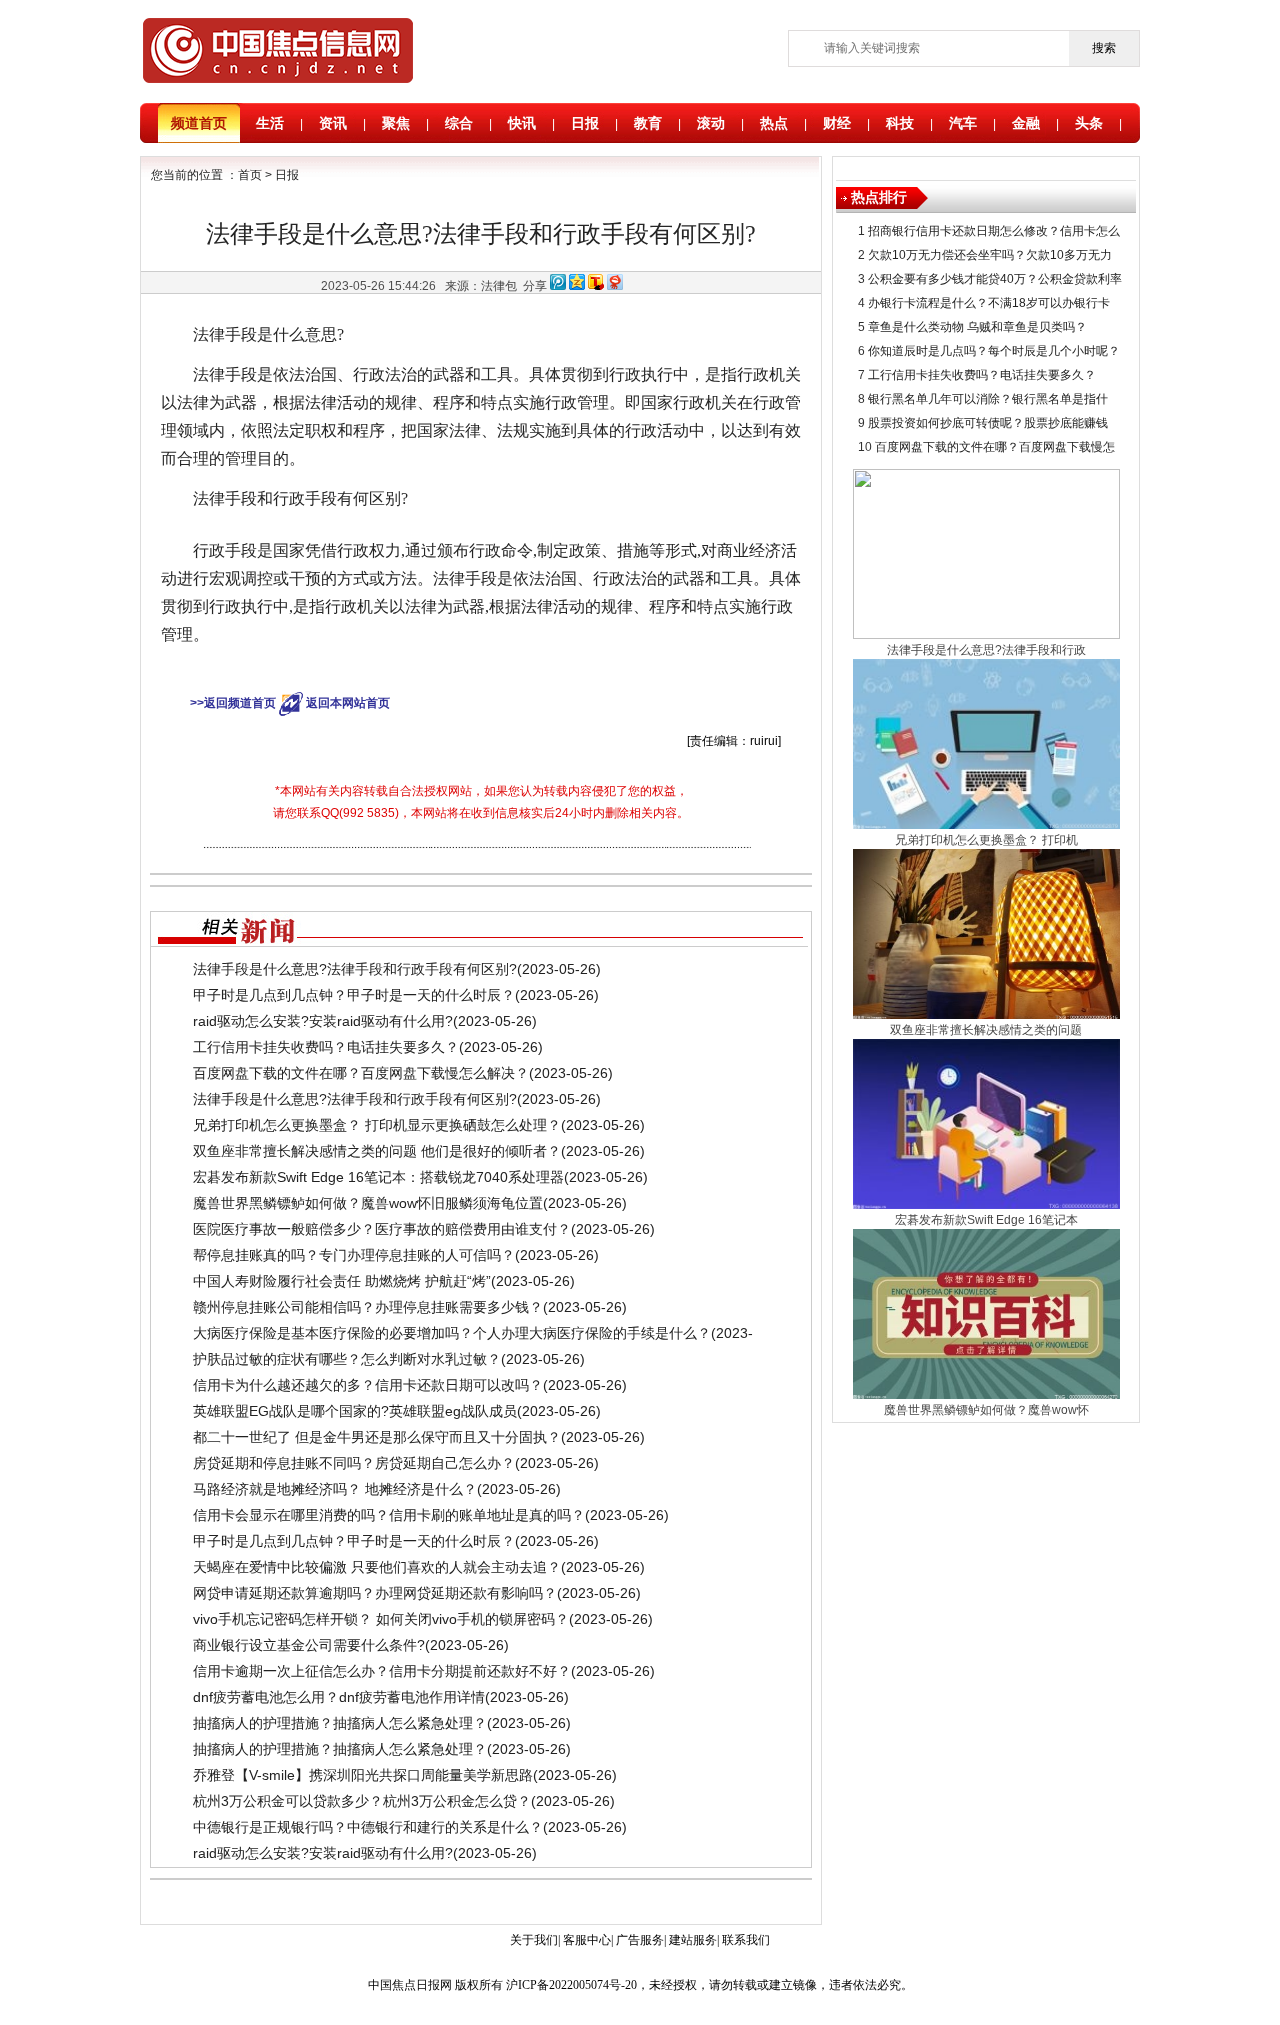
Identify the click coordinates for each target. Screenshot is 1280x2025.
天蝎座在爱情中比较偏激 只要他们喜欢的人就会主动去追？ (377, 1567)
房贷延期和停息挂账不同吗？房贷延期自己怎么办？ (354, 1463)
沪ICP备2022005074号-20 (571, 1985)
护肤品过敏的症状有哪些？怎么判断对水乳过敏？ (347, 1359)
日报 (585, 123)
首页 (250, 175)
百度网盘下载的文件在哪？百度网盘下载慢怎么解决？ (361, 1073)
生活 (270, 123)
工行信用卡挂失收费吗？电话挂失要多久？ (326, 1047)
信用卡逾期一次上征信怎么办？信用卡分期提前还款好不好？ (382, 1671)
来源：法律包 (481, 286)
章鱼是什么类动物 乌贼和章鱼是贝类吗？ (977, 327)
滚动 (711, 123)
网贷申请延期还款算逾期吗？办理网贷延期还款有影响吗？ (375, 1593)
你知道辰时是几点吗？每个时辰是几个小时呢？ (994, 351)
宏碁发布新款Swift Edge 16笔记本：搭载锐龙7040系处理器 (378, 1177)
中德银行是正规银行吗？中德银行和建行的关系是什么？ (368, 1827)
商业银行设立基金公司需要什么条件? (309, 1645)
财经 (837, 123)
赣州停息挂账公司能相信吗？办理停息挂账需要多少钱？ (368, 1307)
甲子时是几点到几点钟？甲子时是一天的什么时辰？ (354, 995)
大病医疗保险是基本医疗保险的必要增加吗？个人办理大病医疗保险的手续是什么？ (452, 1333)
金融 (1026, 123)
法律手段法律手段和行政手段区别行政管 (507, 669)
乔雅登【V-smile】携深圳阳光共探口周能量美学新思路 (363, 1775)
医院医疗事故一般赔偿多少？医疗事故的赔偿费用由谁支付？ (382, 1229)
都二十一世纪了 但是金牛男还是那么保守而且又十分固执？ (377, 1437)
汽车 (963, 123)
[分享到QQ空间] (577, 286)
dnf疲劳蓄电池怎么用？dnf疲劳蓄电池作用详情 (339, 1697)
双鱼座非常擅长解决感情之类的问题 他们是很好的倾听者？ (377, 1151)
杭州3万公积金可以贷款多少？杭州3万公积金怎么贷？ (362, 1801)
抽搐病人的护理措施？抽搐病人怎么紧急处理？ (340, 1723)
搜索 (1104, 48)
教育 (648, 123)
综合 (459, 123)
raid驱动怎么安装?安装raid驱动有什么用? (323, 1021)
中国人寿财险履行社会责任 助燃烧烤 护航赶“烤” (342, 1281)
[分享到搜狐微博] (596, 286)
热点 (774, 123)
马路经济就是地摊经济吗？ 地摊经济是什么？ (335, 1489)
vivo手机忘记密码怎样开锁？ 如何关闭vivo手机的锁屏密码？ (381, 1619)
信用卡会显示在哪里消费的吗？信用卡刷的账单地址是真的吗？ (389, 1515)
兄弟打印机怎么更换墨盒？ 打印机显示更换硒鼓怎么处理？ (377, 1125)
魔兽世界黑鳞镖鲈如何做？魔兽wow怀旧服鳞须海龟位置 (368, 1203)
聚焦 (396, 123)
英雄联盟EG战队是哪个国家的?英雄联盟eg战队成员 (355, 1411)
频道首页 (199, 123)
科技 (900, 123)
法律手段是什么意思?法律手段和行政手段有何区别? (355, 969)
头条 (1089, 123)
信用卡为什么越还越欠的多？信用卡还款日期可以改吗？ (368, 1385)
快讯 (522, 123)
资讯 (333, 123)
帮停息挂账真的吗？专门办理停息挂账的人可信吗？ (354, 1255)
